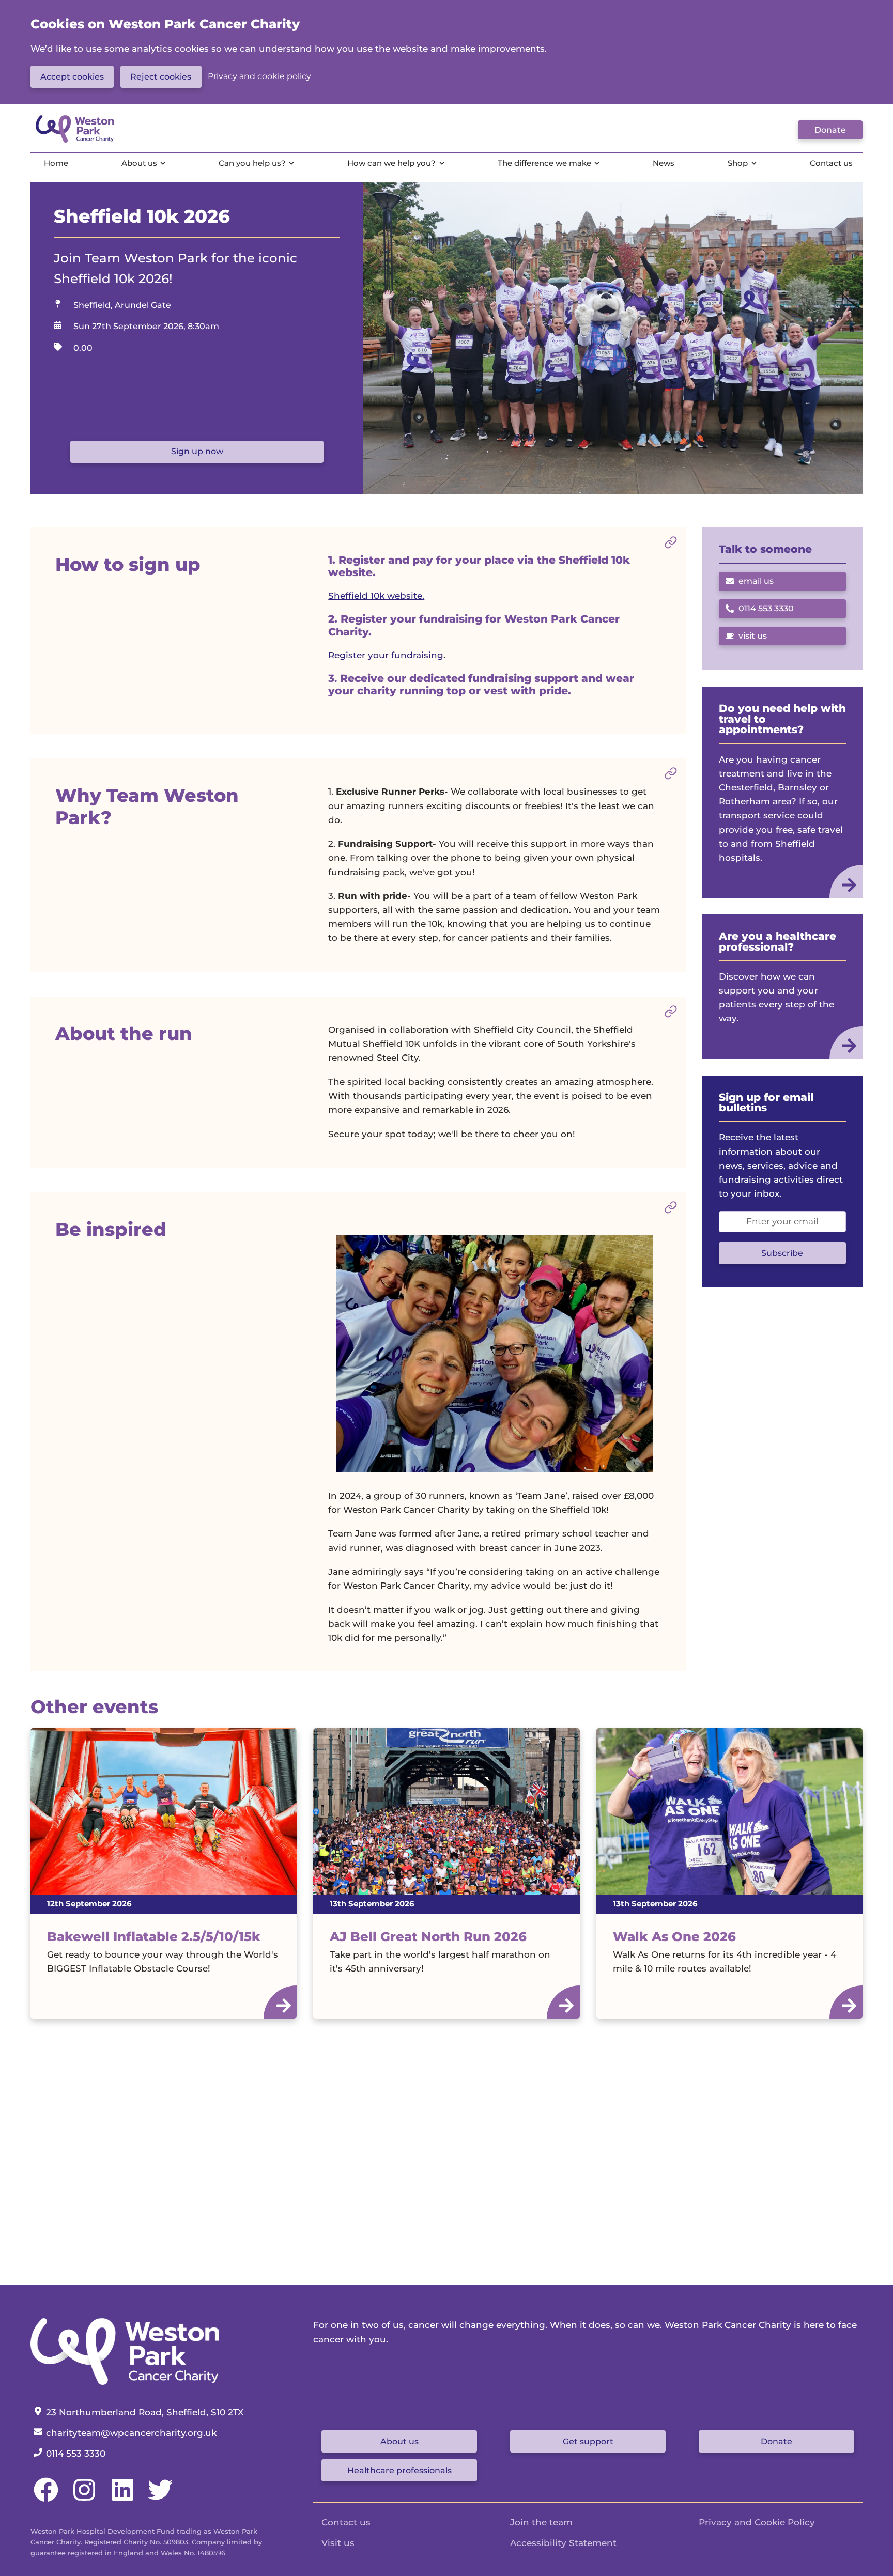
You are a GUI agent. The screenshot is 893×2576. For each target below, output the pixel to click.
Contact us (831, 163)
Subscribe (782, 1253)
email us (756, 581)
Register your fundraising (386, 655)
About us (139, 163)
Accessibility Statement (563, 2543)
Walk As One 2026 (674, 1936)
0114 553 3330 (760, 611)
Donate (830, 130)
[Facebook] (46, 2499)
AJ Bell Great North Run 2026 (428, 1936)
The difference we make (544, 163)
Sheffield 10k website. (376, 596)
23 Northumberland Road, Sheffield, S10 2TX (144, 2412)
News (664, 163)
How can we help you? (391, 163)
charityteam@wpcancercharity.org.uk (131, 2433)
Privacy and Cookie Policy (757, 2522)
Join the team (541, 2522)
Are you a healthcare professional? (777, 941)
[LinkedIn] (122, 2499)
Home (56, 163)
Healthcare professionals (399, 2470)
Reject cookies (161, 77)
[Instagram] (84, 2499)
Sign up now (197, 451)
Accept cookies (72, 77)
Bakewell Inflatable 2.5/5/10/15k (154, 1936)
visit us (753, 636)
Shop (738, 163)
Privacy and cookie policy (259, 76)
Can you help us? (252, 163)
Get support (588, 2441)
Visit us (338, 2543)
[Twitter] (160, 2499)
